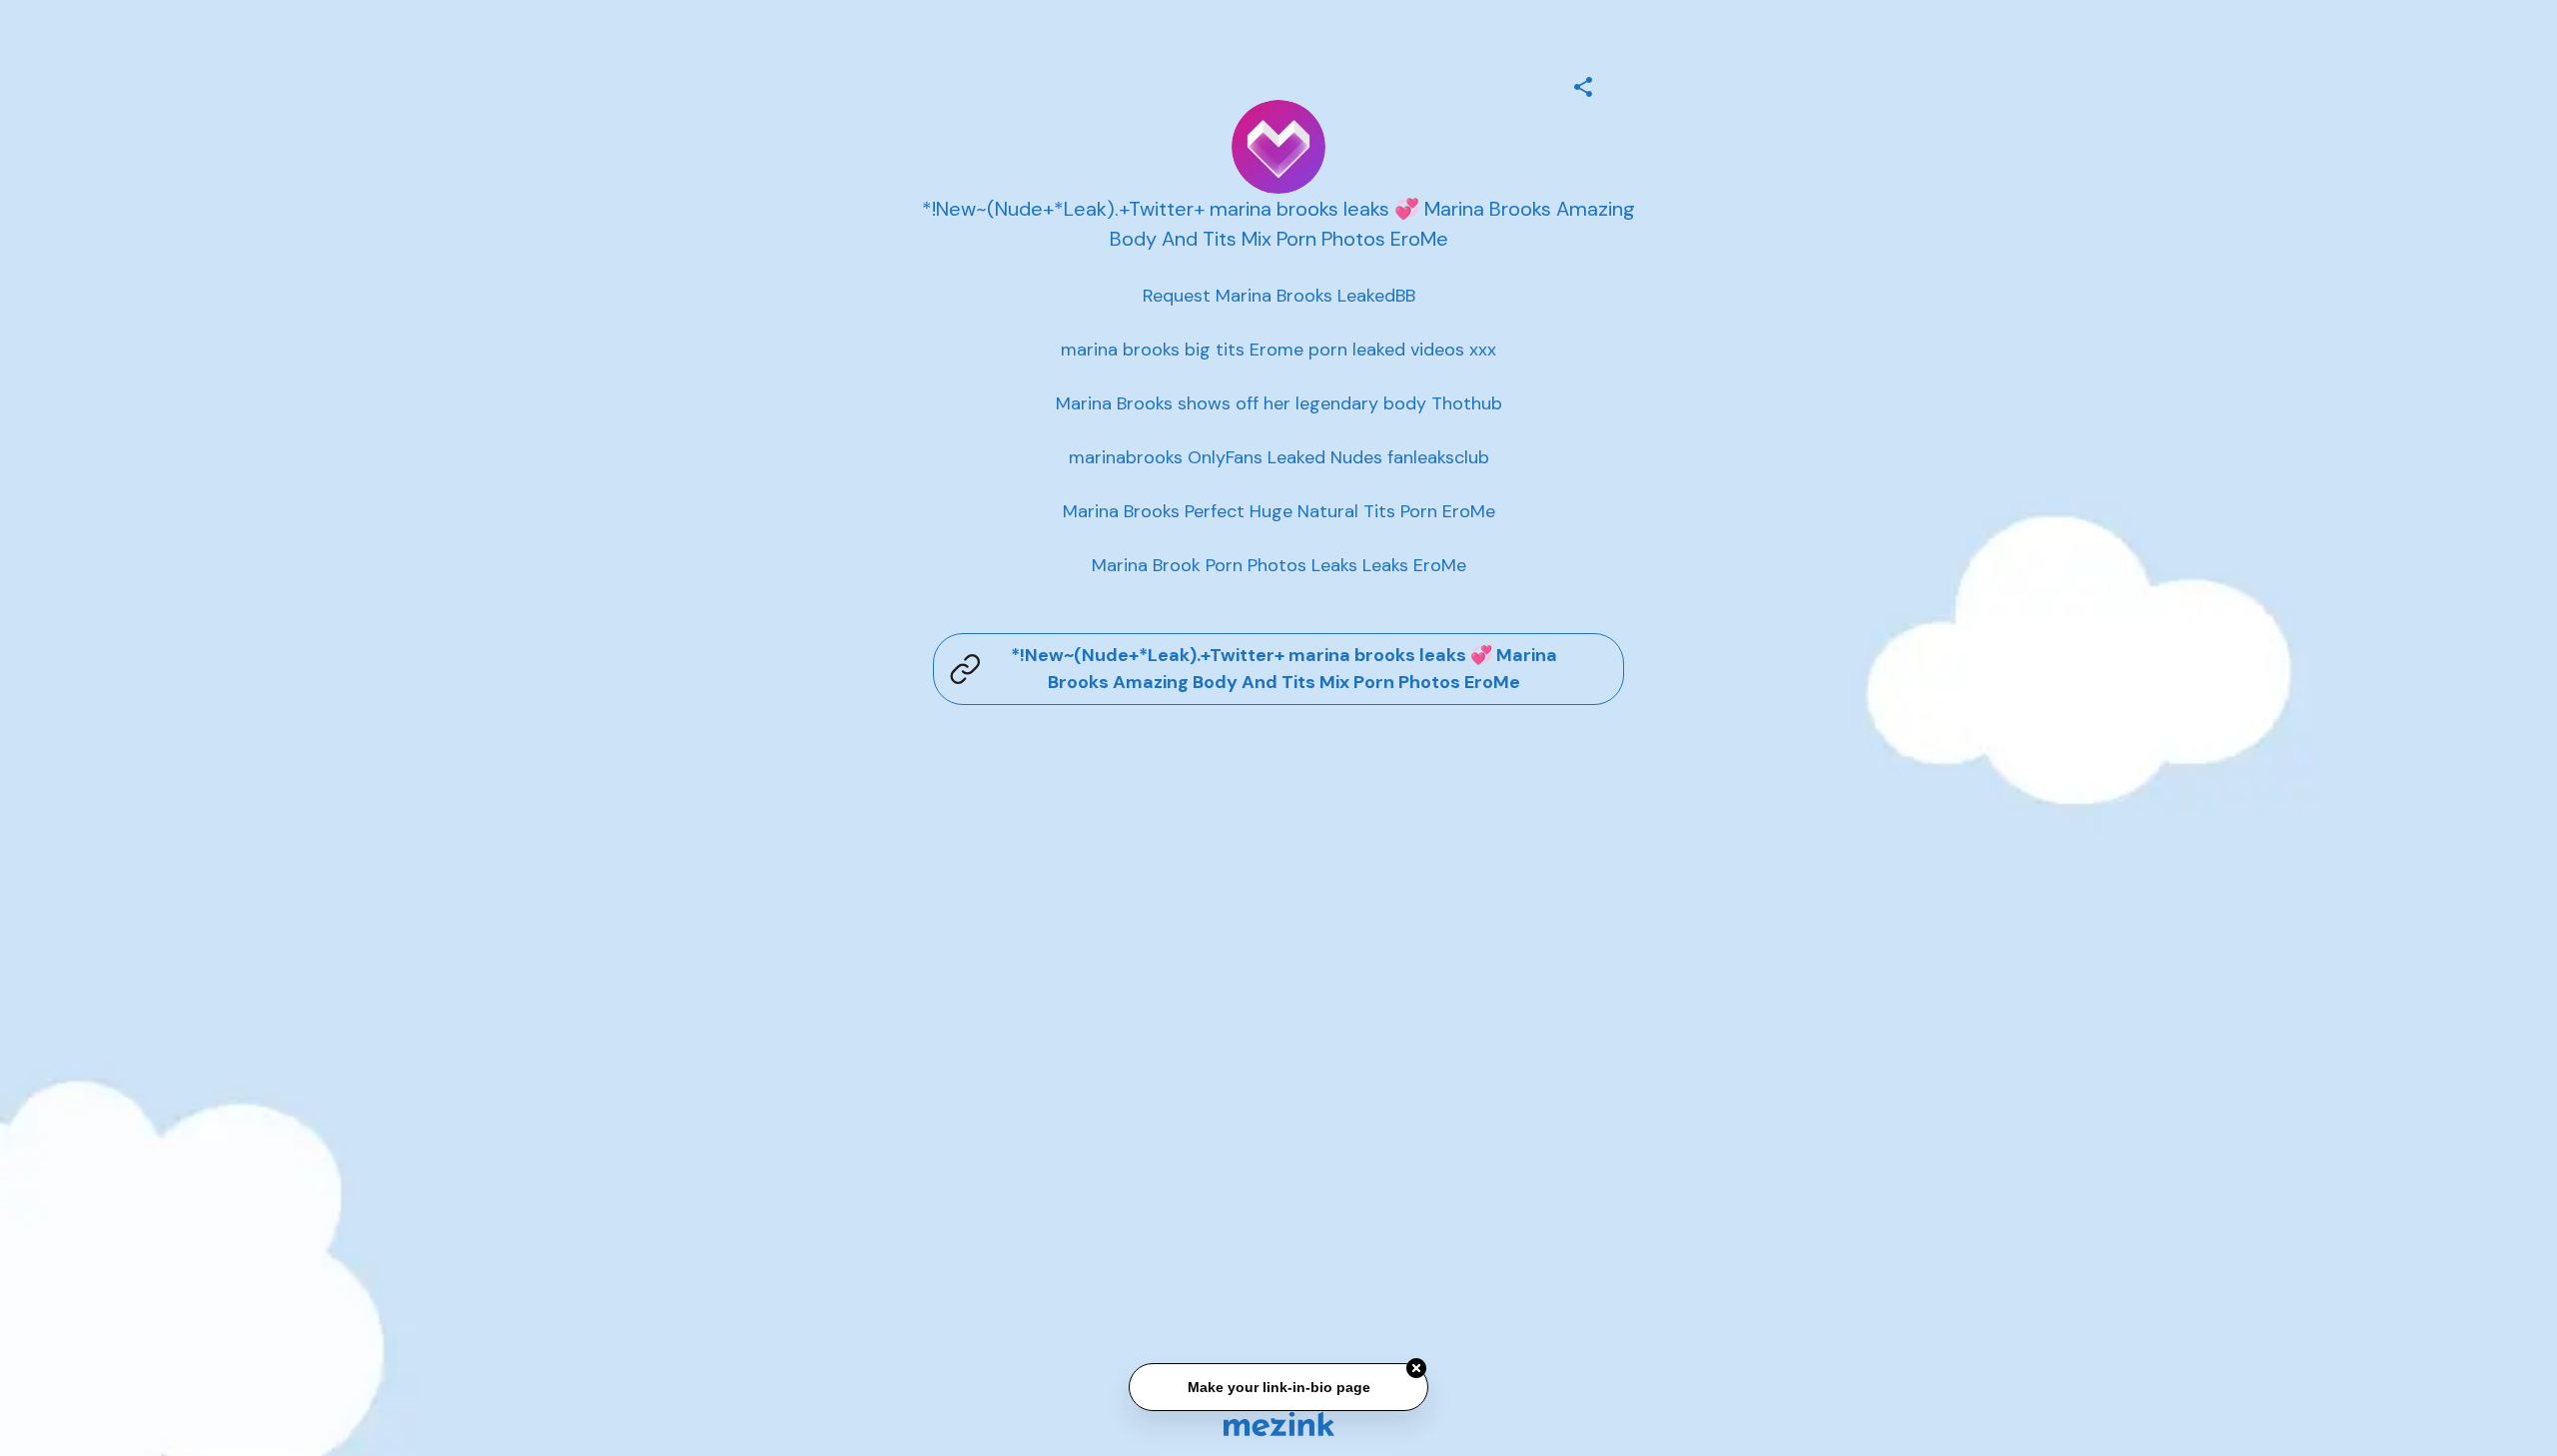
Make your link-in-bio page (1278, 1389)
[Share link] (1583, 84)
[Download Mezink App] (1279, 1424)
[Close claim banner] (1416, 1370)
